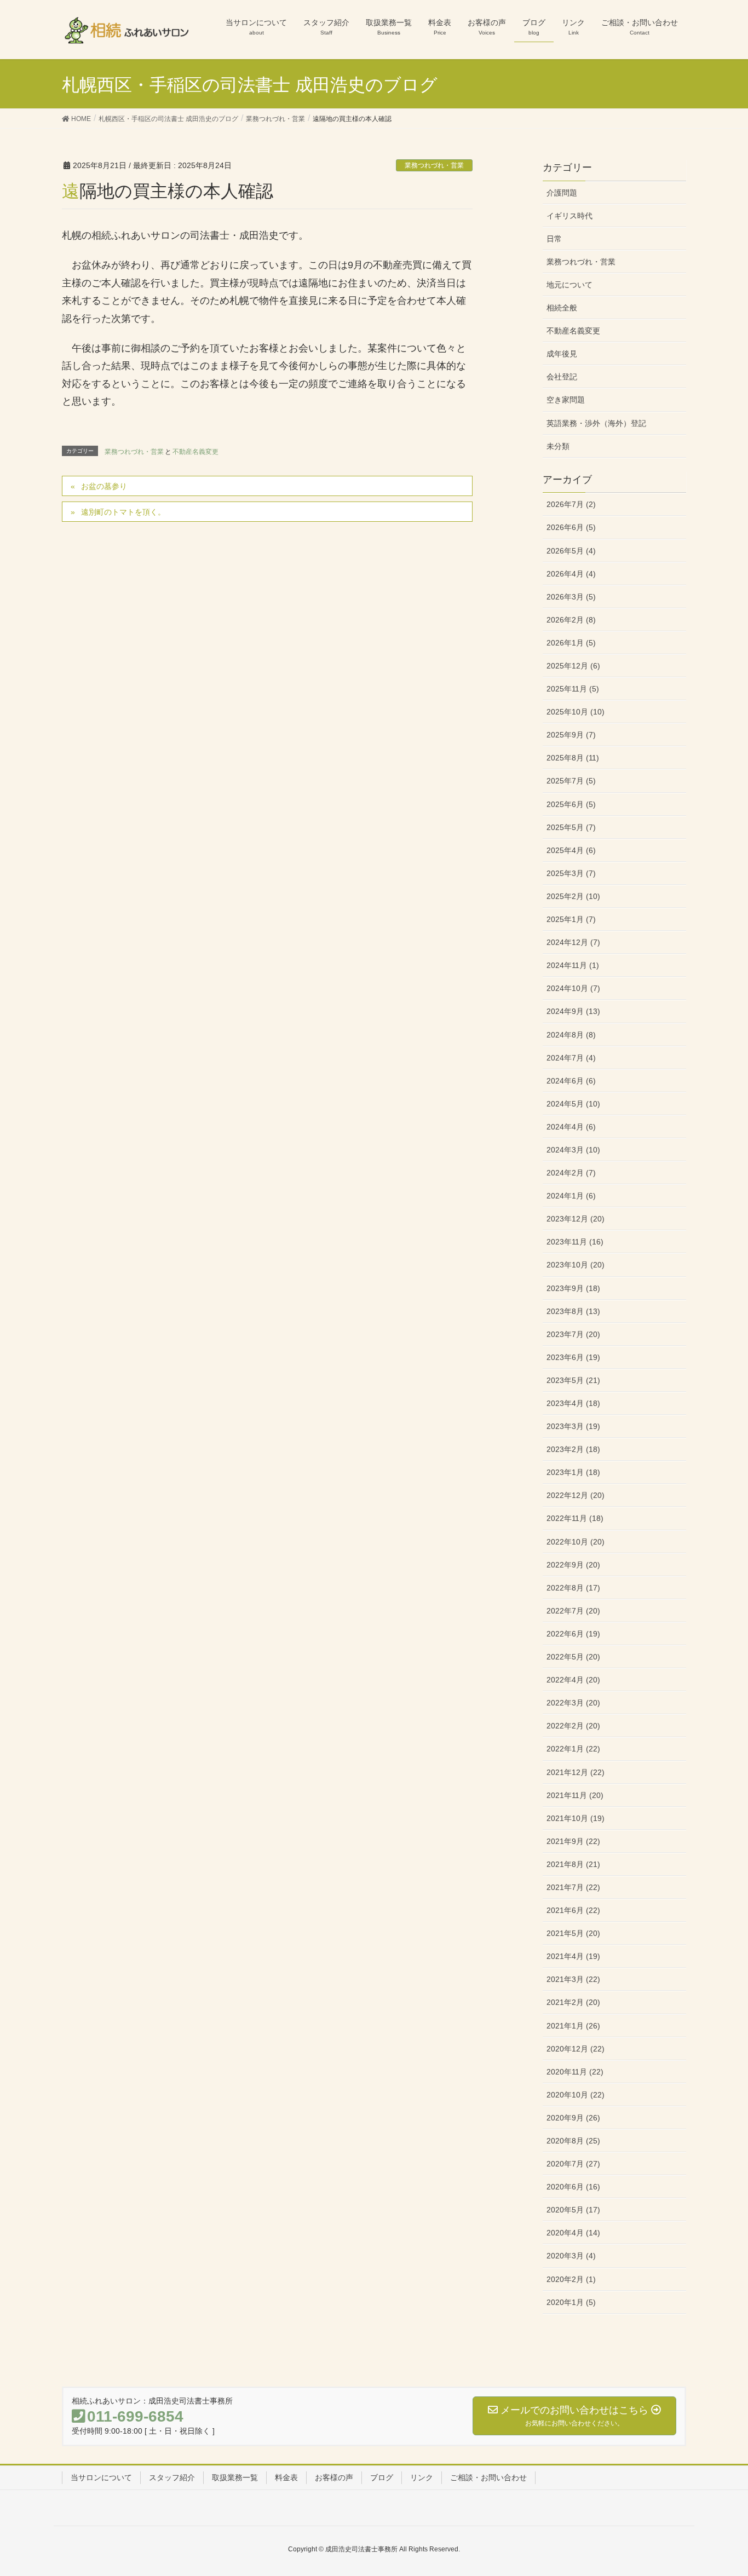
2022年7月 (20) (573, 1611)
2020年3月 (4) (571, 2256)
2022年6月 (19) (573, 1634)
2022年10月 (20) (576, 1542)
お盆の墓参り (104, 486)
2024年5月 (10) (573, 1104)
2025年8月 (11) (573, 758)
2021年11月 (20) (575, 1795)
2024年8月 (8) (571, 1035)
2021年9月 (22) (573, 1841)
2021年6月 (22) (573, 1910)
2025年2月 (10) (573, 896)
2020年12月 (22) (576, 2049)
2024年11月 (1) (573, 965)
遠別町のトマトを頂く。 (123, 512)
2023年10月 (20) (576, 1265)
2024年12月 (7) (573, 942)
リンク (422, 2477)
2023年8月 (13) (573, 1311)
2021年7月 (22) (573, 1887)
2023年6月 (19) (573, 1357)
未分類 (558, 446)
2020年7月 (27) (573, 2164)
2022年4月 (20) (573, 1680)
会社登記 (562, 377)
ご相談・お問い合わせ (488, 2477)
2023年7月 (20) (573, 1334)
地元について (569, 285)
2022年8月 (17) (573, 1588)
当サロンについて (101, 2477)
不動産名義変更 (195, 452)
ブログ (382, 2477)
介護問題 (562, 193)
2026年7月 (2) (571, 504)
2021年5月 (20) (573, 1933)
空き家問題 (566, 400)
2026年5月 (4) (571, 551)
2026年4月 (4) (571, 574)
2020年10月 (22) (576, 2095)
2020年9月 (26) (573, 2118)
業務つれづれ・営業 (434, 165)
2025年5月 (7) (571, 827)
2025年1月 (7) (571, 919)
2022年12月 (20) (576, 1495)
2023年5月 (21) (573, 1380)
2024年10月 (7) (573, 988)
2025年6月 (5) (571, 804)
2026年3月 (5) (571, 597)
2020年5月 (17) (573, 2210)
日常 (554, 239)
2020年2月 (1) (571, 2279)
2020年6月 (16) (573, 2187)
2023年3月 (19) (573, 1426)
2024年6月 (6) (571, 1081)
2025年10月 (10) (576, 712)
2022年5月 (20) (573, 1657)
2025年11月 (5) (573, 689)
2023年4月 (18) (573, 1403)
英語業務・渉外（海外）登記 (596, 423)
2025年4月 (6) (571, 850)
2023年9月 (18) (573, 1288)
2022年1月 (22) (573, 1749)
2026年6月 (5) (571, 527)
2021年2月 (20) (573, 2002)
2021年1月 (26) (573, 2026)
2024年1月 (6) (571, 1196)
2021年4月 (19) (573, 1956)
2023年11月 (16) (575, 1242)
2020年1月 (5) (571, 2302)
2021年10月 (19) (576, 1818)
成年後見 (562, 354)
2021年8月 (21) (573, 1864)
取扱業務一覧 (235, 2477)
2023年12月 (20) (576, 1219)
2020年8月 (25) (573, 2141)
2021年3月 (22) (573, 1979)
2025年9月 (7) (571, 735)
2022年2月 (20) (573, 1726)
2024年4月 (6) (571, 1127)
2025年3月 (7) (571, 873)
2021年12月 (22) (576, 1772)
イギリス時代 (569, 216)
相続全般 (562, 308)
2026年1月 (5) (571, 643)
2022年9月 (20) (573, 1565)
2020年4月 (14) (573, 2233)
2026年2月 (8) (571, 620)
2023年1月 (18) (573, 1472)
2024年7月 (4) (571, 1058)
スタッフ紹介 (172, 2477)
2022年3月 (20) (573, 1703)
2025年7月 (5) (571, 781)
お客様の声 (334, 2477)
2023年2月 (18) (573, 1449)
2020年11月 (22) (575, 2072)
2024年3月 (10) (573, 1150)
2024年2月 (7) (571, 1173)
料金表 (286, 2477)
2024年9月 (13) (573, 1011)
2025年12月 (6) (573, 666)
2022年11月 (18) (575, 1518)
